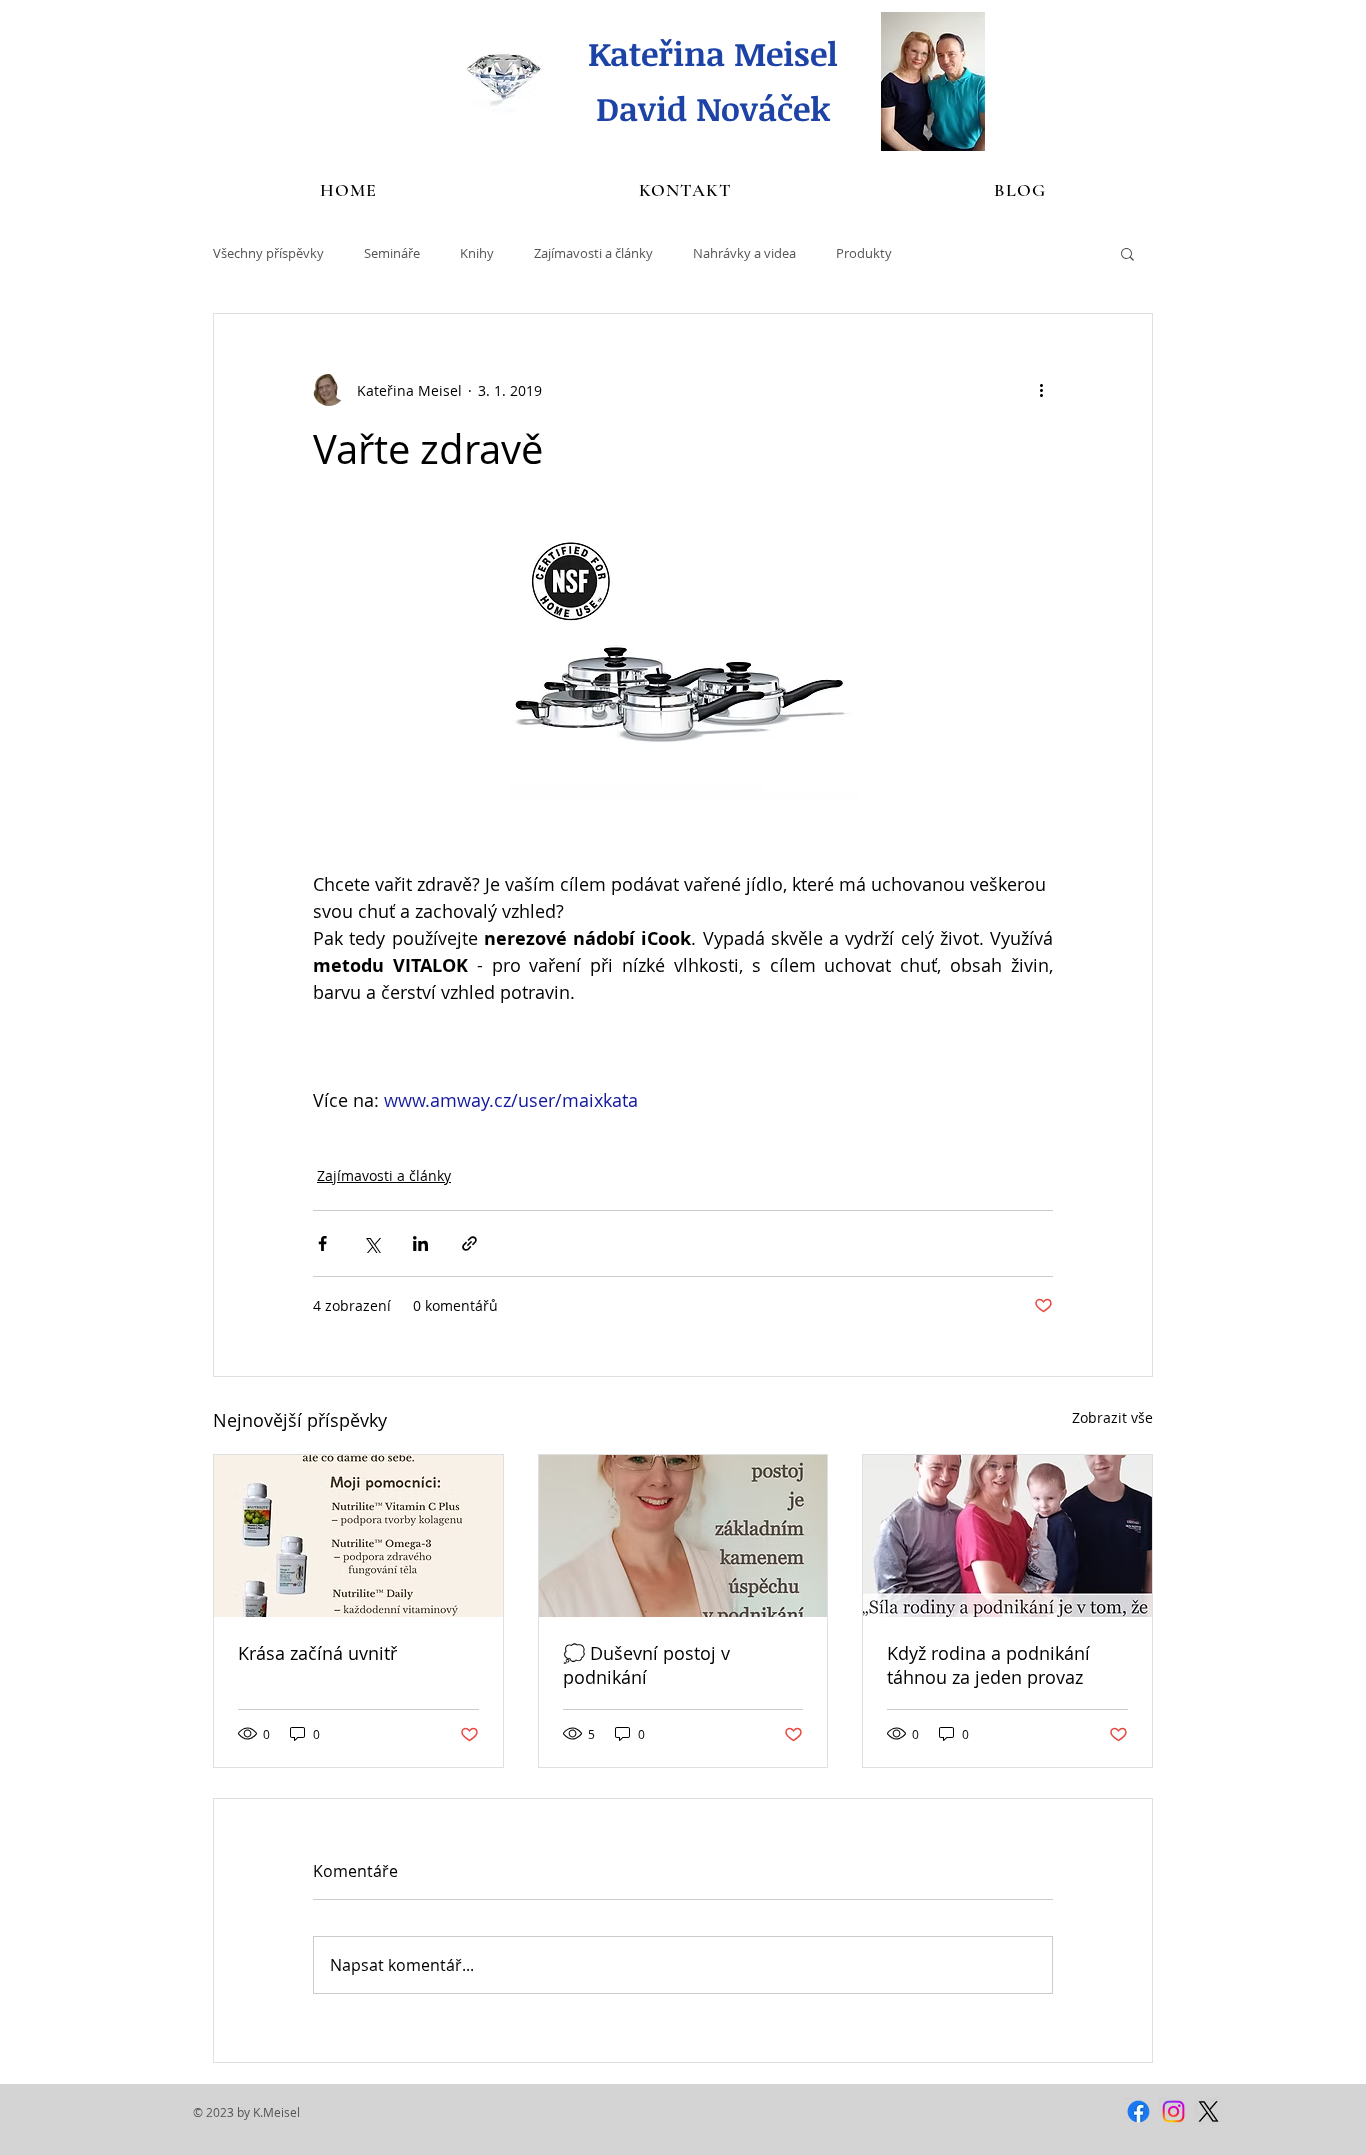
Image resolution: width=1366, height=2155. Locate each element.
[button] (1127, 253)
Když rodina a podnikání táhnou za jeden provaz (988, 1665)
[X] (1208, 2111)
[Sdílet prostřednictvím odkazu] (469, 1243)
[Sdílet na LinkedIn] (420, 1243)
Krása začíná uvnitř (317, 1653)
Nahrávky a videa (744, 253)
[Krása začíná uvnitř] (358, 1536)
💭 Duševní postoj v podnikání (646, 1665)
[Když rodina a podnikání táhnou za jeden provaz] (1007, 1536)
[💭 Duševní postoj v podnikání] (683, 1536)
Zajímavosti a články (593, 253)
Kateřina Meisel (713, 53)
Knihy (477, 253)
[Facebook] (1138, 2111)
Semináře (392, 253)
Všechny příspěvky (268, 253)
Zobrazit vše (1112, 1417)
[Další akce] (1041, 390)
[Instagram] (1173, 2111)
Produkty (864, 253)
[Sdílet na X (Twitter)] (371, 1243)
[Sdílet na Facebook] (322, 1243)
